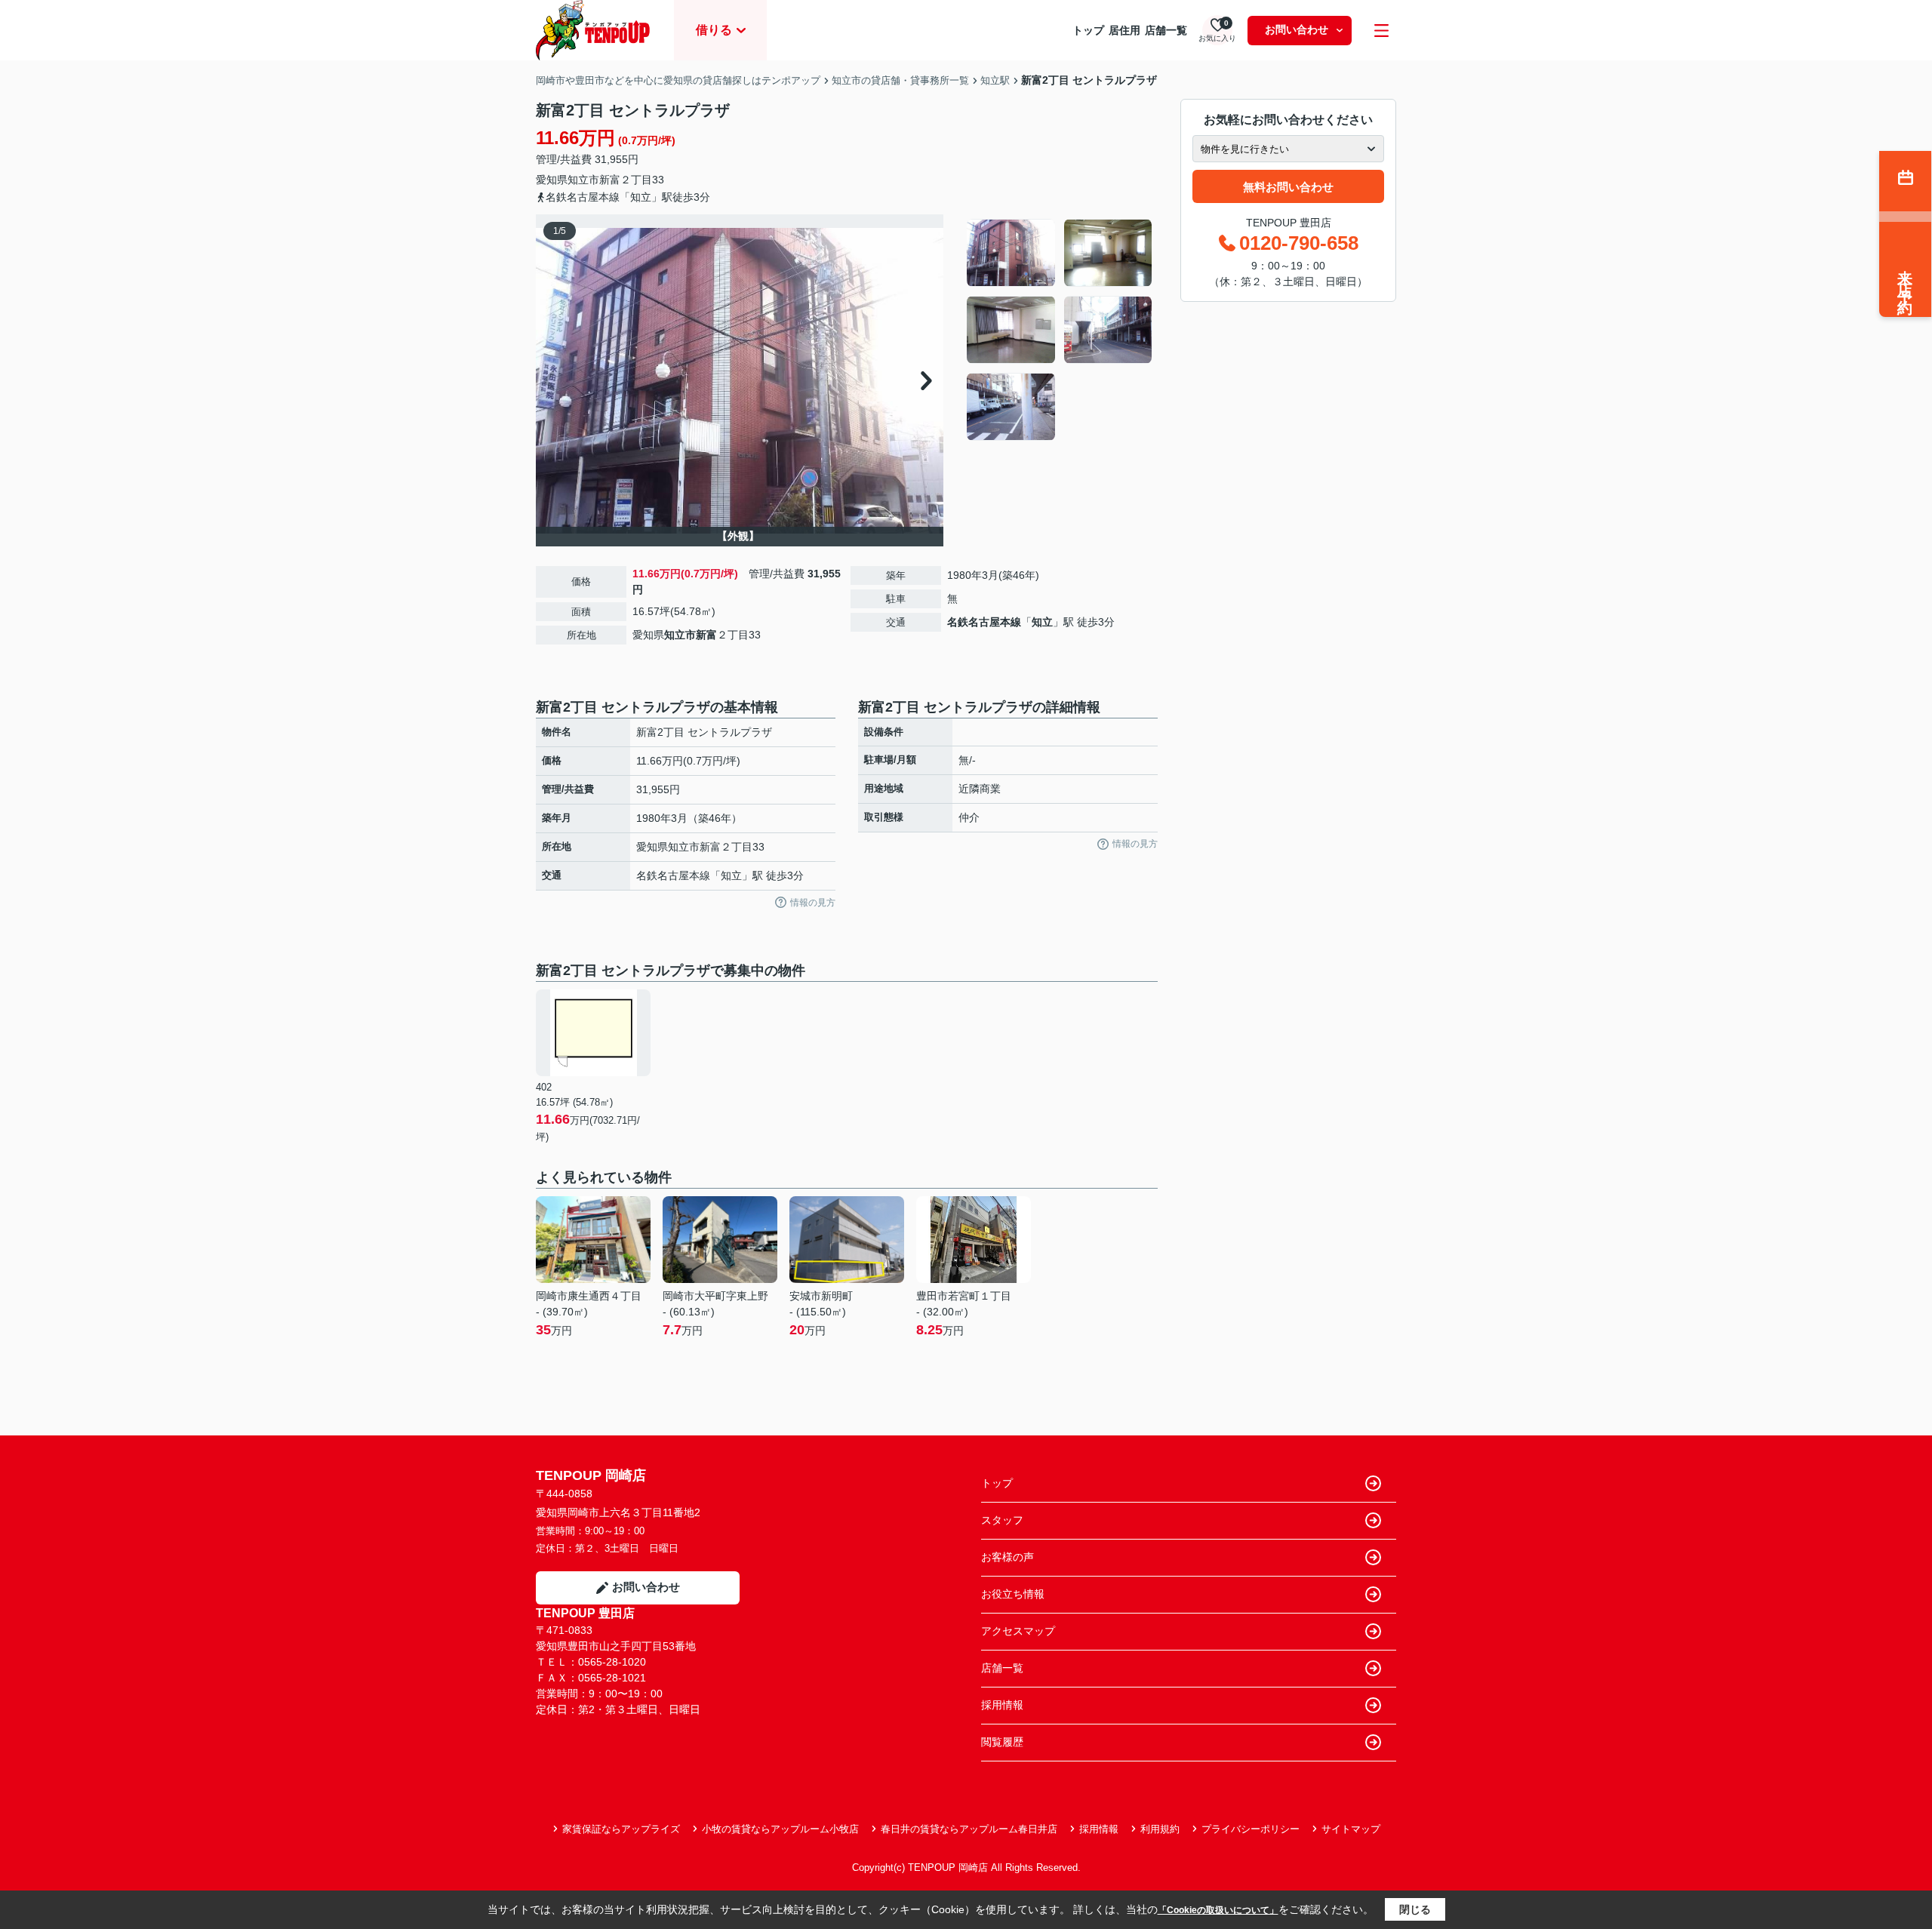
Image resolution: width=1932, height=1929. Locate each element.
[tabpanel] (1060, 330)
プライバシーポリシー (1251, 1829)
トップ (1088, 30)
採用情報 (1002, 1705)
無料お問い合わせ (1288, 187)
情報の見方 (813, 903)
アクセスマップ (1018, 1631)
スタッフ (1002, 1520)
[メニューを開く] (1381, 31)
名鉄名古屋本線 (984, 622)
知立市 (583, 180)
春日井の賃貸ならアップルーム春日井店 (969, 1829)
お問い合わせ (1297, 29)
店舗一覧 (1166, 30)
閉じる (1415, 1909)
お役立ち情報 (1013, 1594)
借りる (714, 30)
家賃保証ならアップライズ (621, 1829)
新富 (610, 180)
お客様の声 (1008, 1557)
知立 (1042, 622)
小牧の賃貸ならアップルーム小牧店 (780, 1829)
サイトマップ (1351, 1829)
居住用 (1124, 30)
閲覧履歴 (1002, 1742)
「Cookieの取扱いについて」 (1218, 1910)
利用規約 (1160, 1829)
